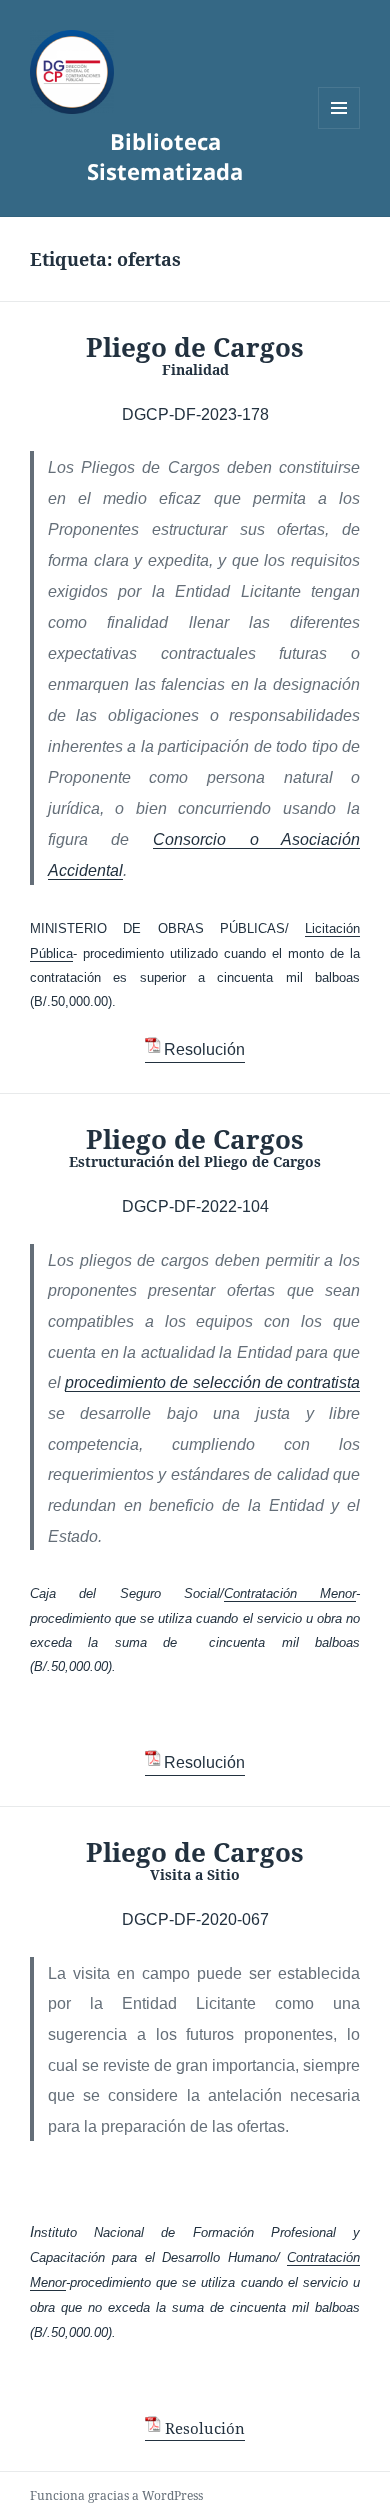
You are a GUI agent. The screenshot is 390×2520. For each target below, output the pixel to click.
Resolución (204, 1049)
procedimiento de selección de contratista (212, 1382)
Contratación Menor (290, 1593)
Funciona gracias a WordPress (116, 2495)
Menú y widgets (339, 128)
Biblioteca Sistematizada (165, 156)
